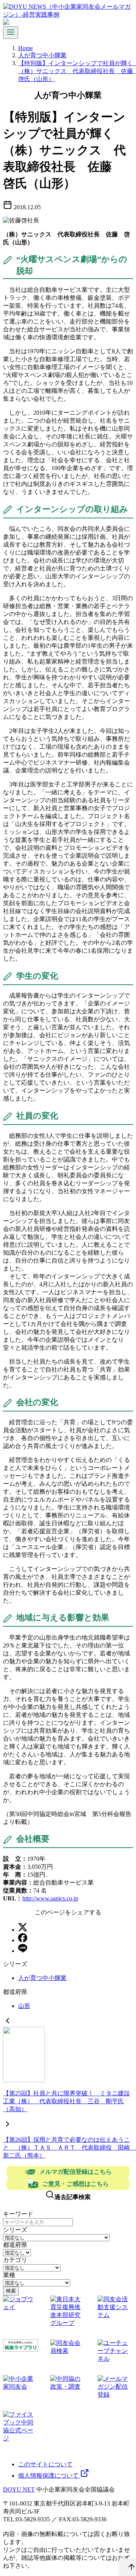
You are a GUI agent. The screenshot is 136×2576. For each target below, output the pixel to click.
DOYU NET (19, 2489)
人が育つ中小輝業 (42, 55)
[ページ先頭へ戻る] (128, 2567)
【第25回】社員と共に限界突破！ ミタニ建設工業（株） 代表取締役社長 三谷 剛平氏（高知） (66, 2101)
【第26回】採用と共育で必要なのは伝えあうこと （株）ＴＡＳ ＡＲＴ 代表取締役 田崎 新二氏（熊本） (70, 2148)
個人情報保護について (49, 2476)
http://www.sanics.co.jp (50, 1898)
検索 (11, 2291)
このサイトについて (45, 2464)
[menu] (11, 33)
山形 (24, 2006)
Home (25, 48)
